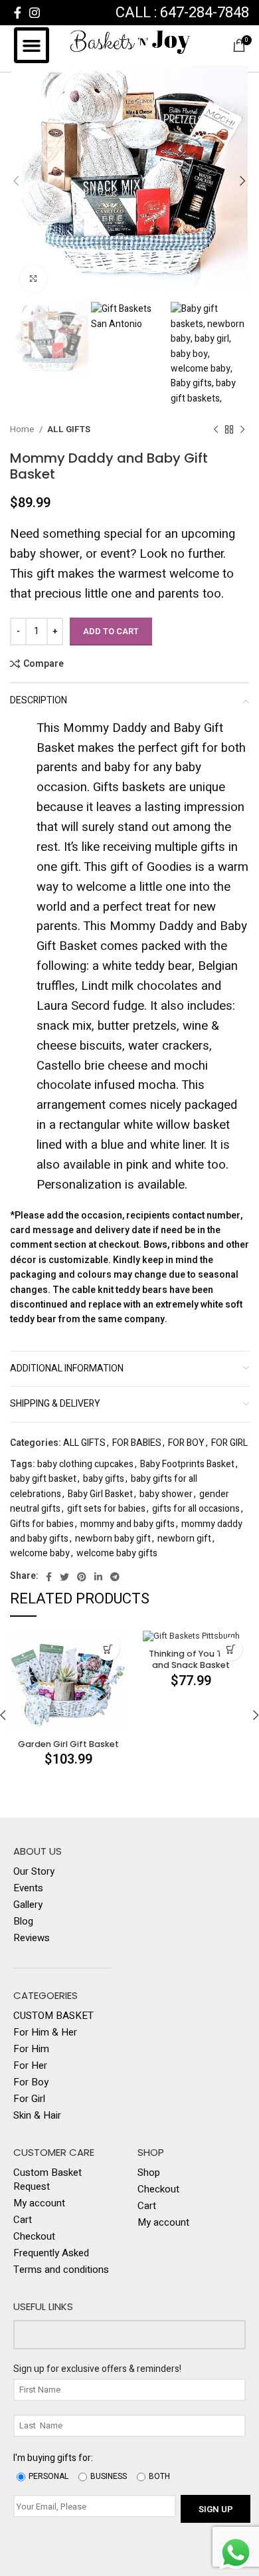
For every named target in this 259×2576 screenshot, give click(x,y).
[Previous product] (216, 430)
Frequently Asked (51, 2253)
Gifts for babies (42, 1524)
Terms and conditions (61, 2270)
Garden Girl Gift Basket (68, 1744)
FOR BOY (186, 1443)
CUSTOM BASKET (53, 2016)
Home (23, 429)
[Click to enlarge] (33, 279)
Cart (23, 2220)
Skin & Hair (37, 2116)
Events (28, 1888)
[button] (32, 45)
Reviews (32, 1938)
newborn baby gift (113, 1539)
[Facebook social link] (18, 13)
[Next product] (242, 430)
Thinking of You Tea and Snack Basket (191, 1660)
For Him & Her (45, 2033)
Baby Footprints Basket (187, 1464)
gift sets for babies (106, 1509)
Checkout (34, 2237)
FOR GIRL (229, 1443)
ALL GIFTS (69, 429)
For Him (31, 2049)
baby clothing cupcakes (85, 1464)
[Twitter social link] (64, 1577)
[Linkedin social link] (98, 1577)
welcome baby (40, 1553)
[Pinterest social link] (82, 1577)
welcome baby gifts (117, 1553)
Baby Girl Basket (100, 1494)
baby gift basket (43, 1479)
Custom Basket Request (47, 2180)
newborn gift (184, 1539)
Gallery (28, 1905)
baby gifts (104, 1479)
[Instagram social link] (35, 13)
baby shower (166, 1494)
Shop (149, 2173)
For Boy (31, 2082)
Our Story (34, 1872)
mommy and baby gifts (128, 1524)
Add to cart (111, 631)
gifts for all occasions (196, 1509)
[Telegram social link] (115, 1577)
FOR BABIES (137, 1443)
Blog (23, 1922)
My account (39, 2203)
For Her (30, 2066)
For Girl (29, 2099)
